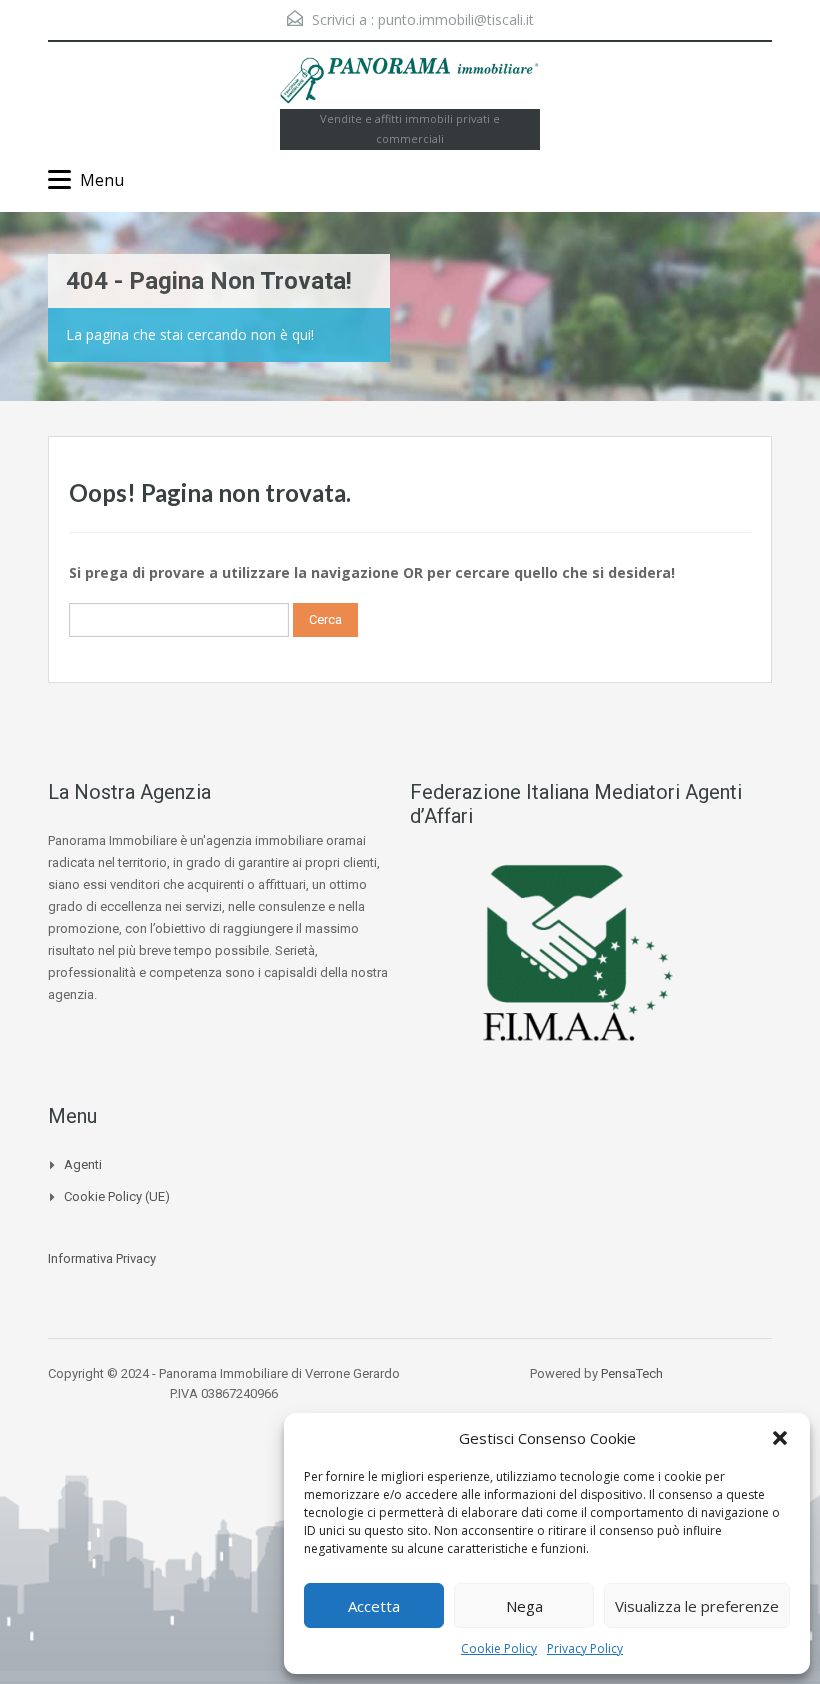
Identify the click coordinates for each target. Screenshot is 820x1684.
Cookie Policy (499, 1648)
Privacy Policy (585, 1648)
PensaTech (632, 1373)
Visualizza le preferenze (697, 1606)
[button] (780, 1438)
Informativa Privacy (102, 1258)
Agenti (83, 1164)
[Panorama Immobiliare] (410, 83)
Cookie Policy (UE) (117, 1196)
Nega (524, 1606)
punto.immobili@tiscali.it (456, 19)
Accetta (374, 1606)
